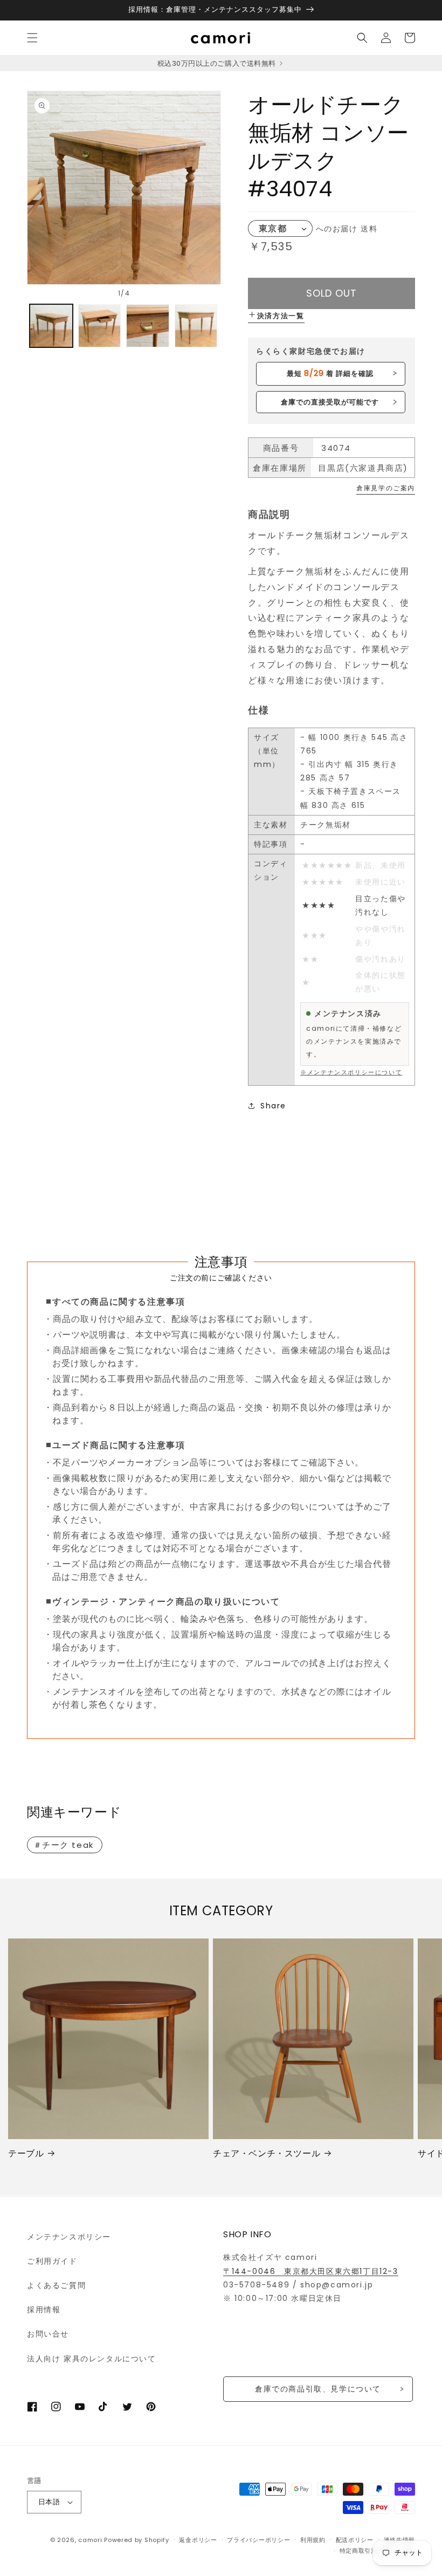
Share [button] (273, 1106)
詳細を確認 (330, 373)
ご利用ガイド (52, 2261)
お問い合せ (48, 2334)
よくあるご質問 (56, 2285)
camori (90, 2540)
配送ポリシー (355, 2540)
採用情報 (44, 2310)
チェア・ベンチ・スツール (267, 2154)
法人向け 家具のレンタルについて (92, 2359)
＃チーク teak (64, 1845)
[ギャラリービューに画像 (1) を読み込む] (51, 326)
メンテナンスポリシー (69, 2237)
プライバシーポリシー (258, 2540)
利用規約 (313, 2540)
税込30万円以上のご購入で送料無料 (217, 63)
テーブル (26, 2154)
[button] (32, 38)
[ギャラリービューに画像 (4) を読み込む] (196, 326)
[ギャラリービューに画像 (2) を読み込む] (100, 326)
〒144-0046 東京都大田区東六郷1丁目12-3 (311, 2271)
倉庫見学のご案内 (386, 488)
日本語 (49, 2502)
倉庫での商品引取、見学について (318, 2389)
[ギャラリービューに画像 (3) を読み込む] (148, 326)
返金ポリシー (198, 2540)
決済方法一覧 (281, 316)
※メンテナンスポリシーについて (351, 1072)
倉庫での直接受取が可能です (330, 402)
